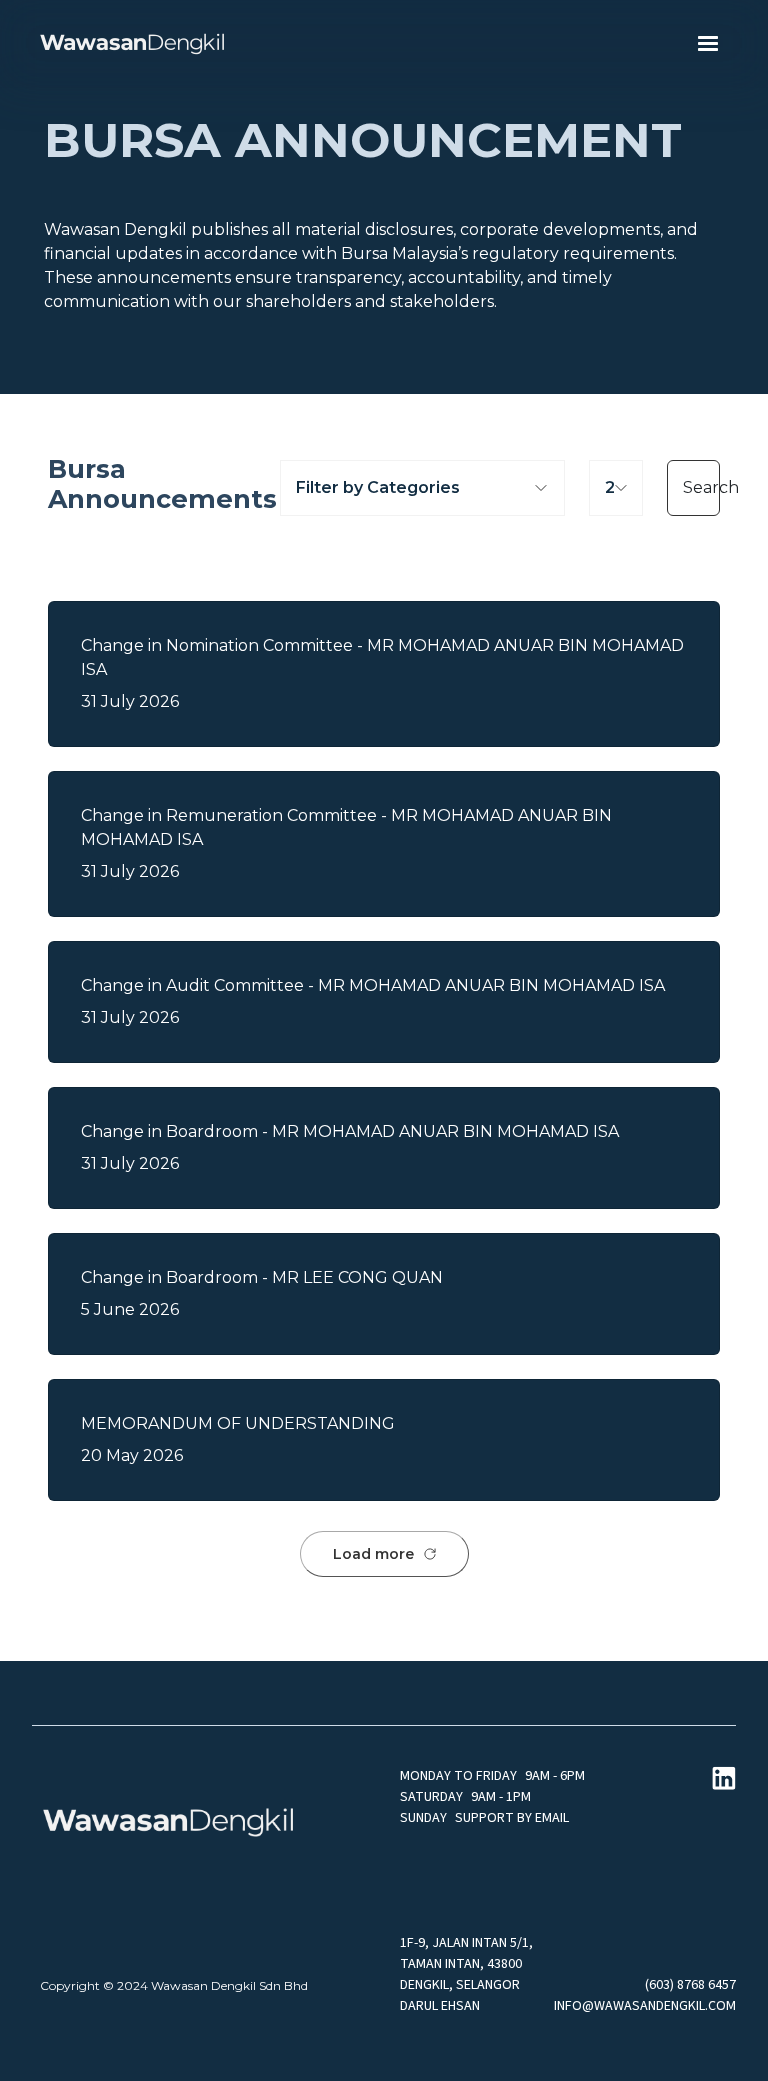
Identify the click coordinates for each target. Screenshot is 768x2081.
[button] (708, 44)
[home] (132, 44)
